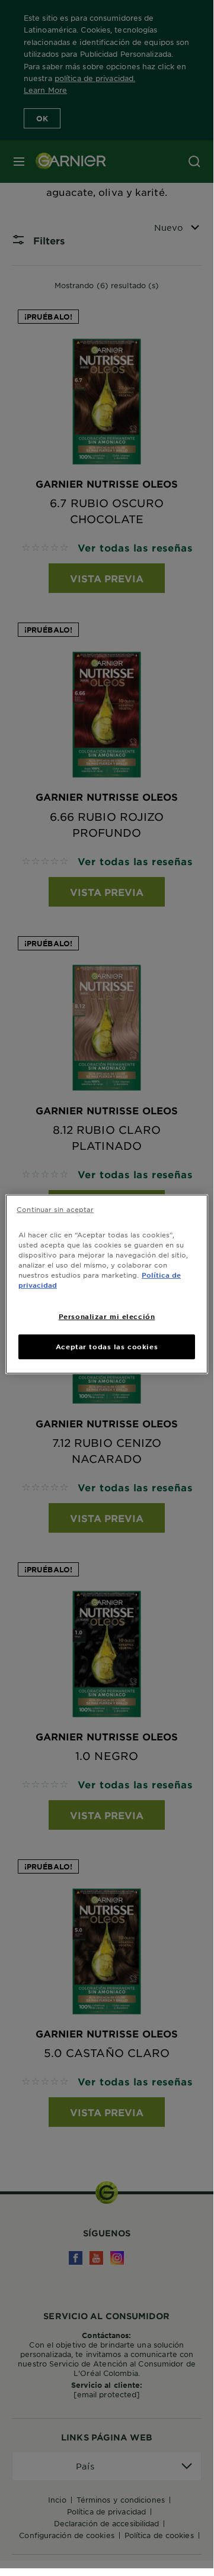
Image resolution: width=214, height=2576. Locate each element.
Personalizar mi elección (107, 1316)
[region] (107, 1284)
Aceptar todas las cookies (107, 1346)
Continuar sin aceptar (55, 1209)
